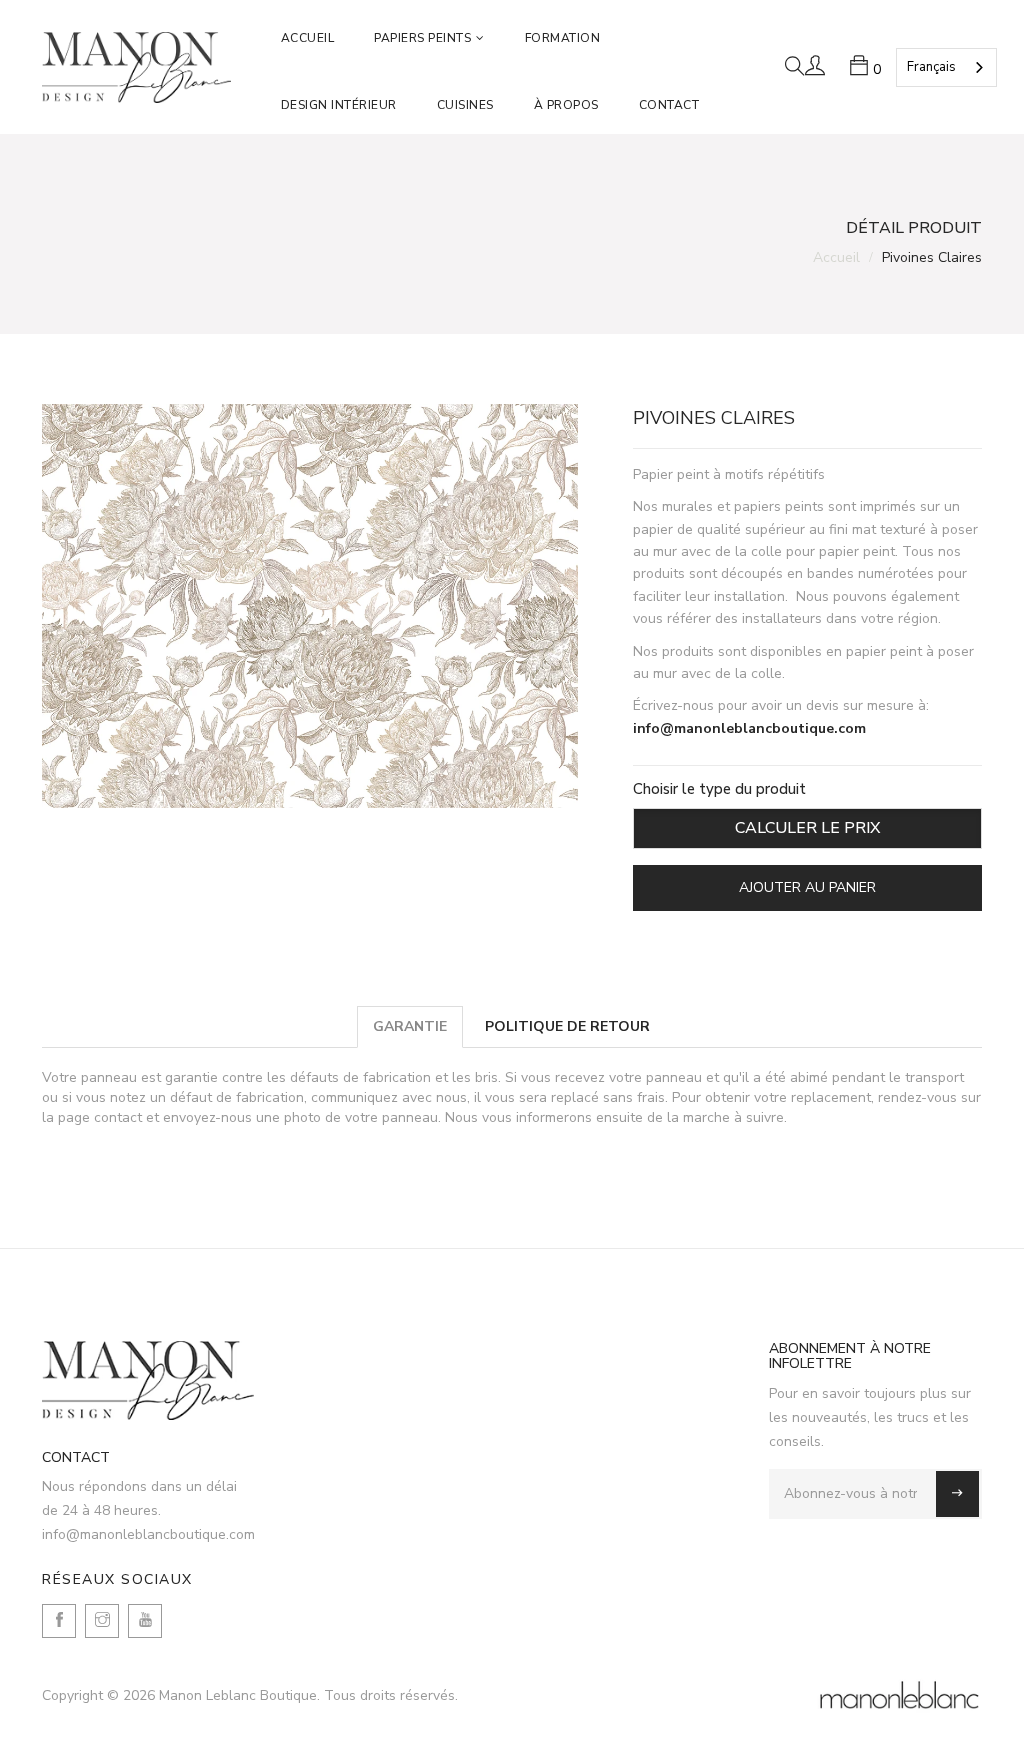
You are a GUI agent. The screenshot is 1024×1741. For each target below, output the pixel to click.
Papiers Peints (422, 38)
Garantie (410, 1026)
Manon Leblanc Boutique (238, 1695)
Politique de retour (567, 1026)
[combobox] (946, 67)
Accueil (308, 38)
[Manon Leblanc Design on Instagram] (102, 1621)
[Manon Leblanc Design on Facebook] (59, 1621)
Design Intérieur (339, 105)
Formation (563, 38)
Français (931, 67)
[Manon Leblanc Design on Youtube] (145, 1621)
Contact (669, 105)
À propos (566, 105)
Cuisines (465, 105)
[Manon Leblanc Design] (148, 1380)
